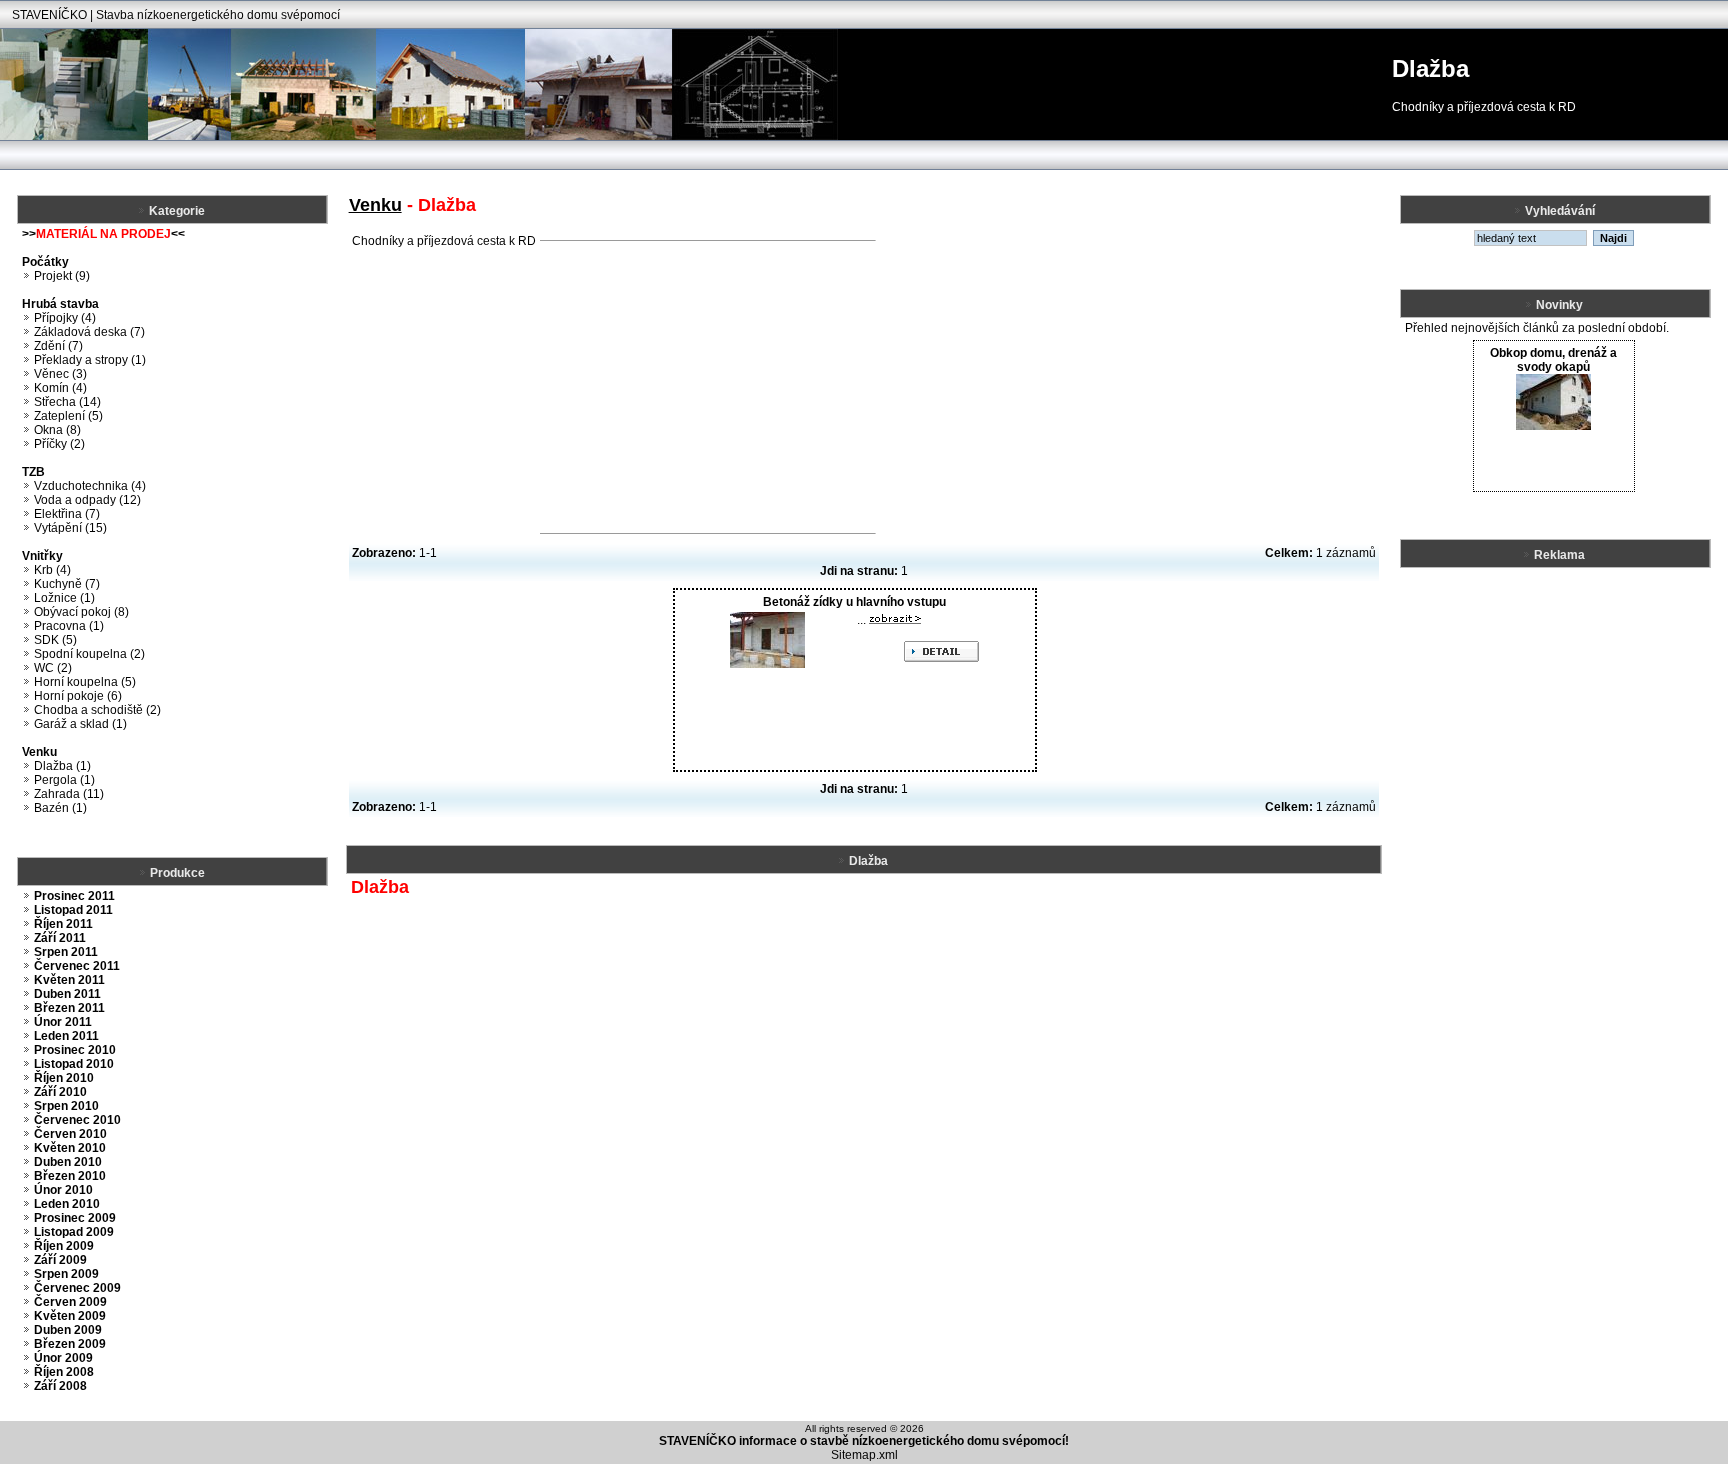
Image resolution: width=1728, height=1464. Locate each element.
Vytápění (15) (70, 528)
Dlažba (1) (62, 766)
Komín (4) (60, 388)
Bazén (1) (60, 808)
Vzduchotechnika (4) (90, 486)
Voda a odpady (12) (87, 500)
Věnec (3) (60, 374)
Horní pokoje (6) (78, 696)
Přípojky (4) (65, 318)
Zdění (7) (58, 346)
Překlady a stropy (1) (90, 360)
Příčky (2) (59, 444)
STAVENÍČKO (49, 15)
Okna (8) (57, 430)
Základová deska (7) (89, 332)
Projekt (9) (62, 276)
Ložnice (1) (64, 598)
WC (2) (53, 668)
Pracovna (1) (69, 626)
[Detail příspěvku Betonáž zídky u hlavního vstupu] (895, 620)
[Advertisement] (708, 387)
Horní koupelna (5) (85, 682)
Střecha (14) (67, 402)
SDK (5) (55, 640)
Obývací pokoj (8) (81, 612)
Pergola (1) (64, 780)
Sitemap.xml (864, 1455)
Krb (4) (52, 570)
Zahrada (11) (69, 794)
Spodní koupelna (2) (89, 654)
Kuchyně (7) (67, 584)
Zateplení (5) (68, 416)
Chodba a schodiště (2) (97, 710)
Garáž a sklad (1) (80, 724)
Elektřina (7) (67, 514)
